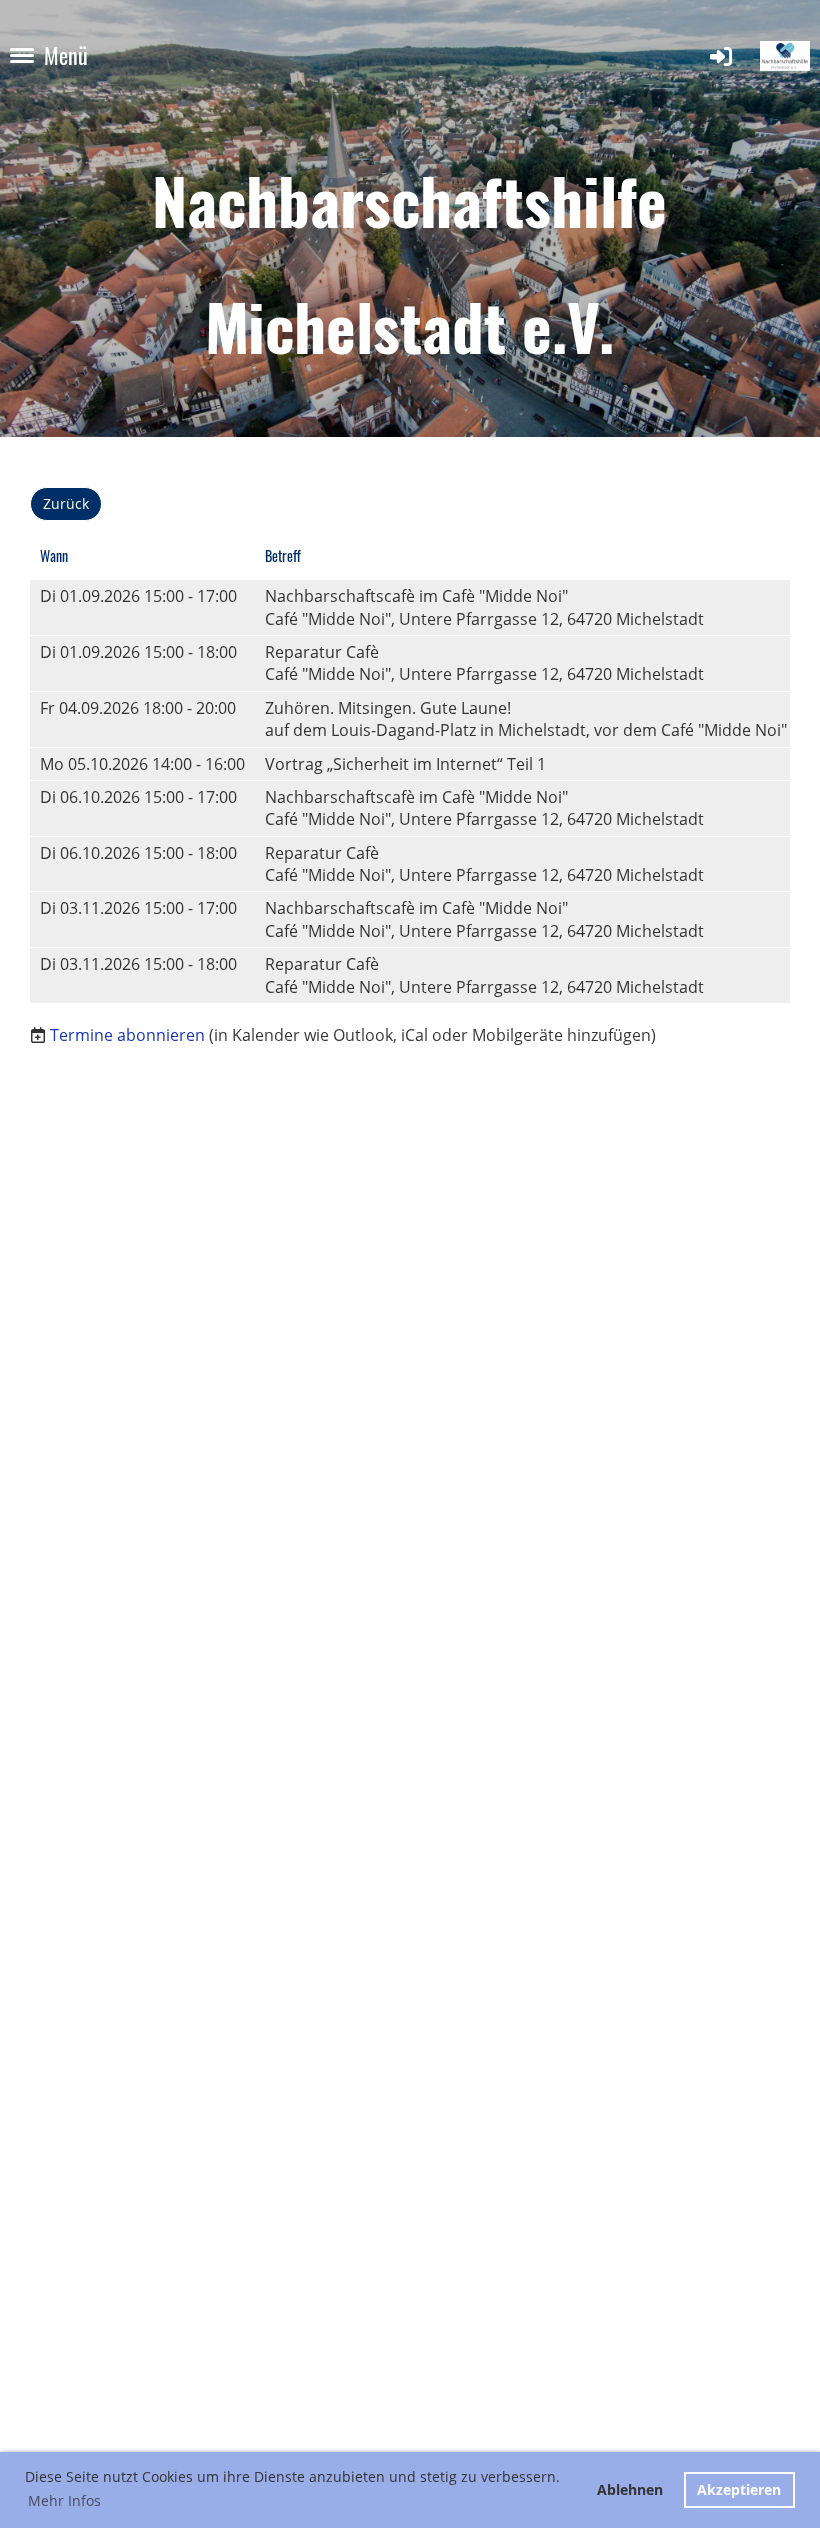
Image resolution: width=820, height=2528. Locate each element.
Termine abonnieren (127, 1035)
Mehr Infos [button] (64, 2500)
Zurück (66, 503)
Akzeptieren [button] (739, 2489)
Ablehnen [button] (630, 2489)
